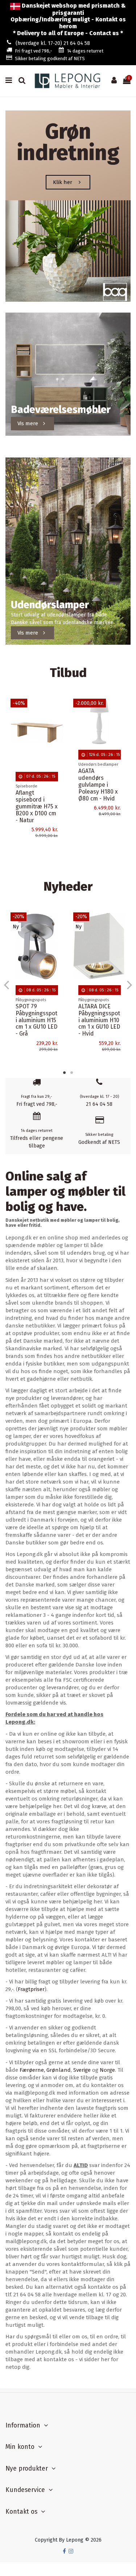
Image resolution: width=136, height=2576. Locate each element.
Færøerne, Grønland (45, 2070)
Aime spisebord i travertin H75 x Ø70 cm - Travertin (36, 803)
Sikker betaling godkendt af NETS (50, 58)
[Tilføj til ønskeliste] (58, 710)
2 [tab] (72, 1072)
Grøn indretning (68, 142)
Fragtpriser (31, 1989)
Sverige (82, 2070)
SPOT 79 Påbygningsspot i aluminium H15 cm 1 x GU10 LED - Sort (99, 1020)
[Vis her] (58, 735)
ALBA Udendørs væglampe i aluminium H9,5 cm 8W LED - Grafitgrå (98, 812)
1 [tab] (65, 1072)
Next (129, 984)
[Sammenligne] (58, 722)
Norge (107, 2070)
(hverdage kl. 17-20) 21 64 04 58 (53, 43)
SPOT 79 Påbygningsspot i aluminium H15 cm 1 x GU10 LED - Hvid (36, 1020)
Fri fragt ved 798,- (34, 51)
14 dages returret (85, 51)
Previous (7, 984)
